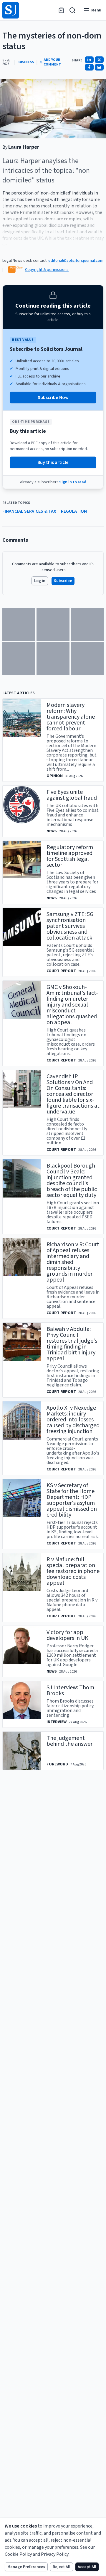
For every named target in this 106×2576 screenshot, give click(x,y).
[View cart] (61, 10)
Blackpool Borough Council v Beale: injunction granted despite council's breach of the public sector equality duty (72, 1180)
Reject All (62, 2567)
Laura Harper (24, 147)
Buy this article (53, 462)
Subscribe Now (53, 398)
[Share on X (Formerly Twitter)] (99, 60)
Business (26, 62)
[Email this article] (99, 67)
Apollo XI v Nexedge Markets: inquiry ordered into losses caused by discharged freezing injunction (73, 1420)
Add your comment (52, 62)
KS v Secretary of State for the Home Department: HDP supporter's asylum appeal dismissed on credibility (72, 1500)
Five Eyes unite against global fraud (72, 795)
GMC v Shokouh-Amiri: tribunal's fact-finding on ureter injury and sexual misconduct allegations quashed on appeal (72, 1005)
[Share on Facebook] (89, 67)
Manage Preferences (26, 2567)
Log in (40, 581)
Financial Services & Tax (29, 511)
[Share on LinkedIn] (89, 60)
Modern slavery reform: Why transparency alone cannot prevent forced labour (71, 717)
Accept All (87, 2567)
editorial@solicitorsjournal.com (76, 261)
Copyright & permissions (47, 270)
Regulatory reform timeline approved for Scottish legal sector (70, 856)
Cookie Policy (18, 2554)
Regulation (74, 511)
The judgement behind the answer (69, 1741)
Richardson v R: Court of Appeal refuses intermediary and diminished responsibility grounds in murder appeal (73, 1262)
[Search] (72, 10)
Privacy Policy (55, 2554)
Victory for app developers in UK (67, 1635)
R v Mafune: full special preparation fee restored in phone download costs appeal (73, 1571)
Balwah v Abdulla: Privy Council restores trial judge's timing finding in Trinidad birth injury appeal (72, 1344)
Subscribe (63, 581)
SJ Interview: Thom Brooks (70, 1690)
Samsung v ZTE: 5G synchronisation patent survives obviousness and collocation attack (70, 926)
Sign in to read (73, 482)
